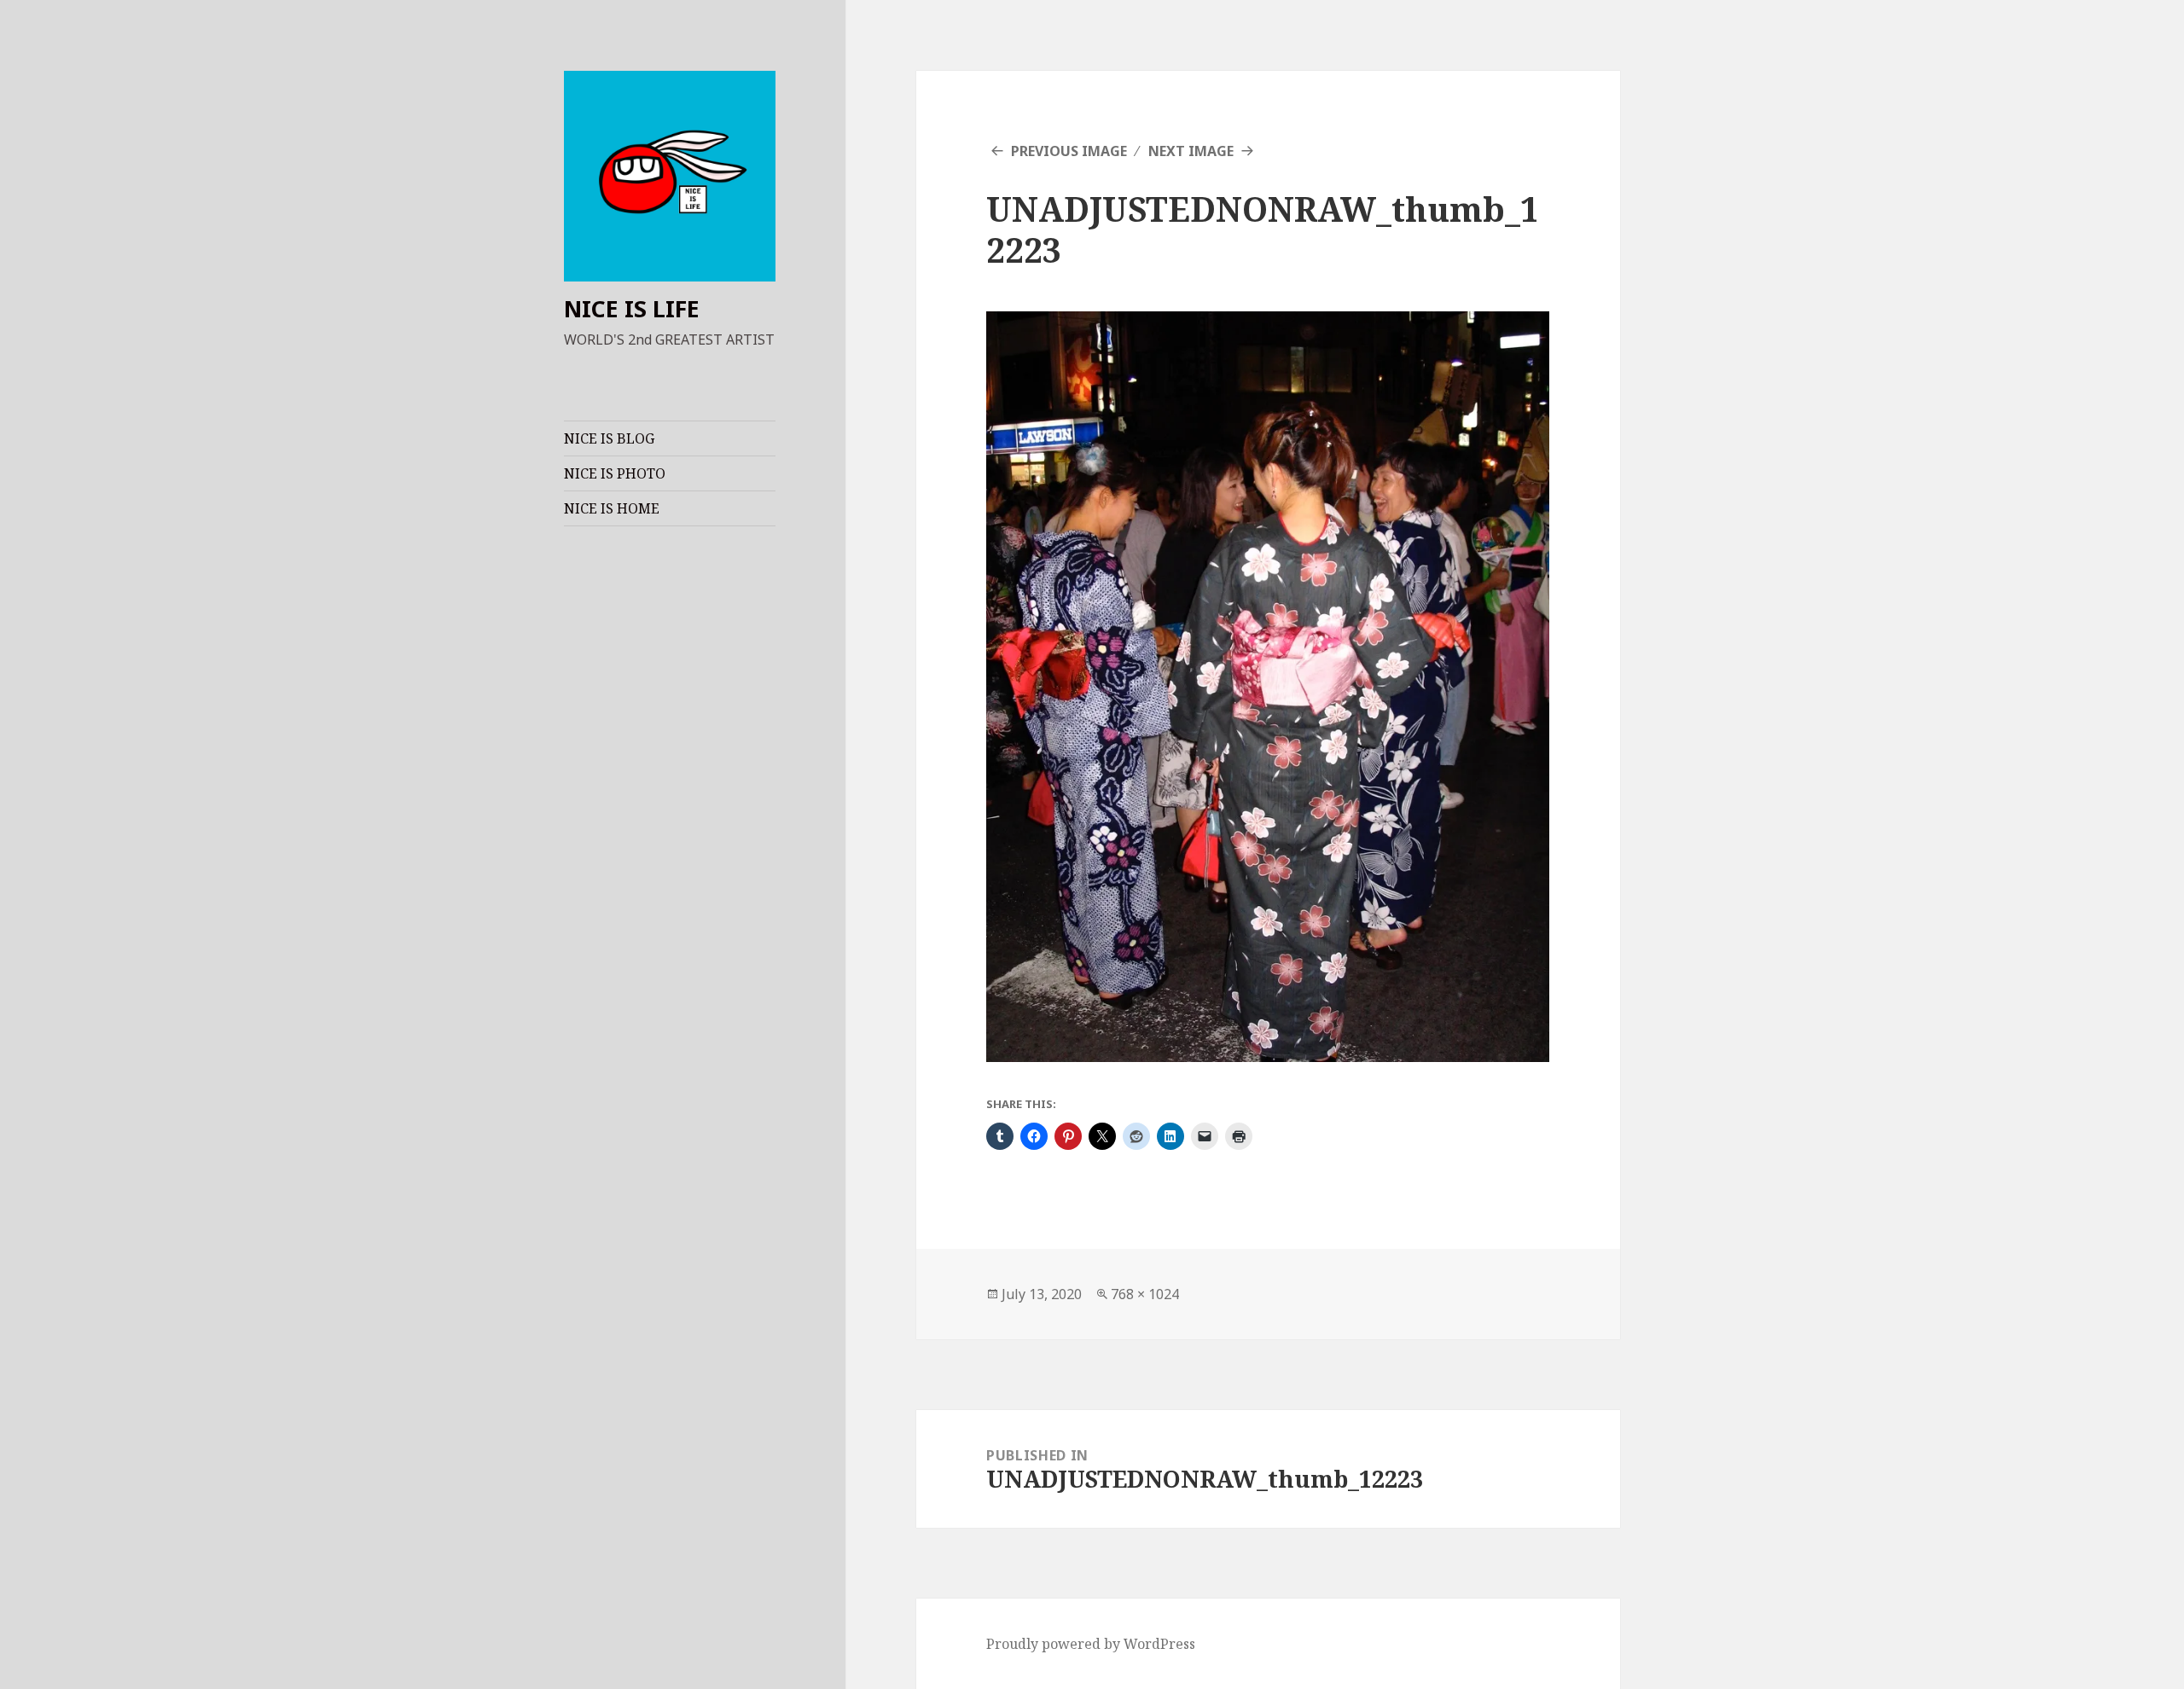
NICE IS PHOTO (615, 473)
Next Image (1191, 151)
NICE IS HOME (612, 508)
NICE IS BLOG (609, 438)
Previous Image (1069, 151)
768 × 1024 (1145, 1294)
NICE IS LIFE (632, 308)
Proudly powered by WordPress (1091, 1644)
